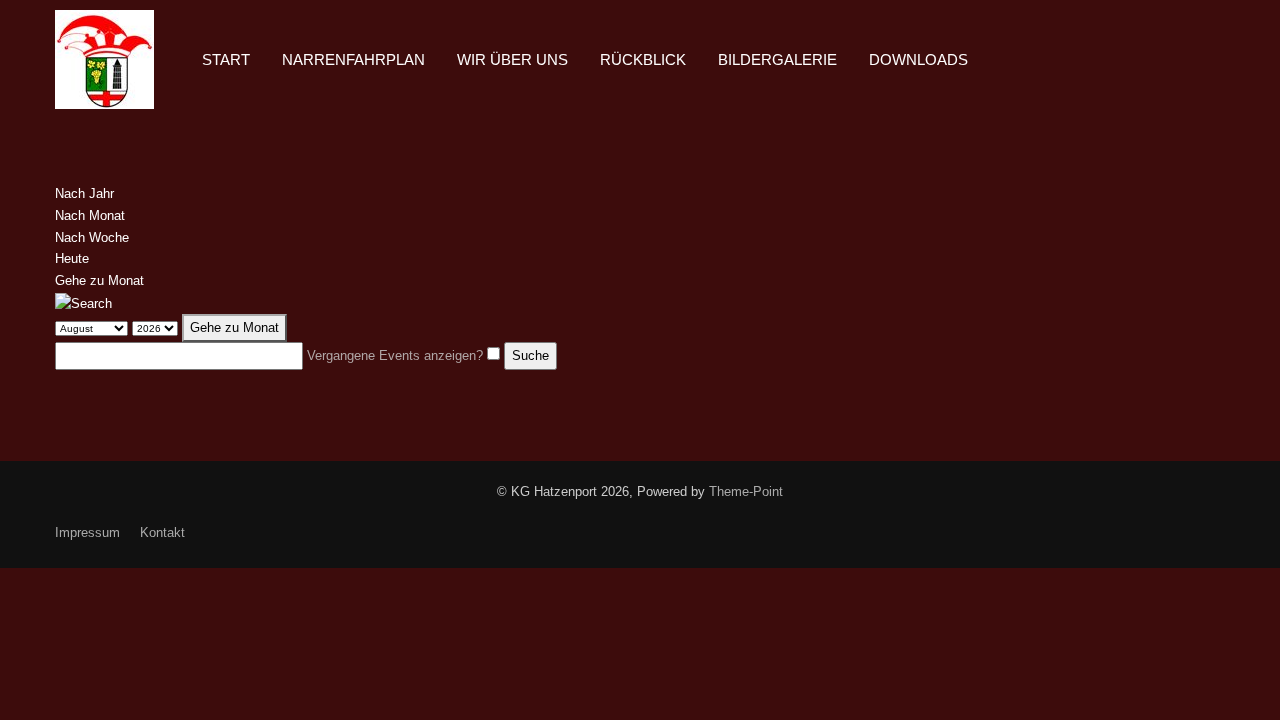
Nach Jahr (84, 193)
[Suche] (83, 302)
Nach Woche (92, 237)
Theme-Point (746, 491)
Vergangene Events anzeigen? (395, 355)
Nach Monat (90, 215)
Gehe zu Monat (99, 280)
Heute (72, 258)
